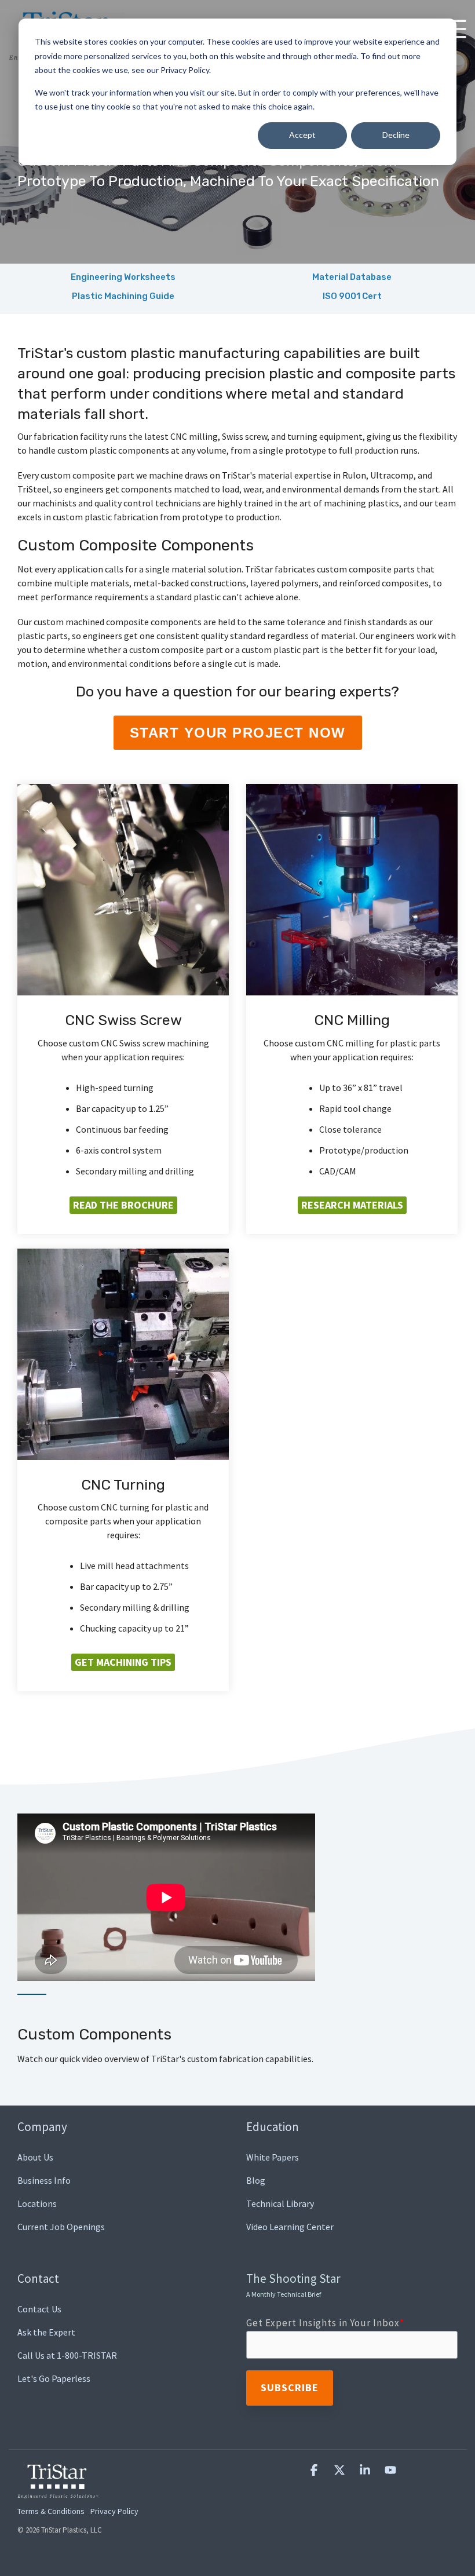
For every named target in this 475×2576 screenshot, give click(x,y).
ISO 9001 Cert (352, 296)
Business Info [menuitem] (44, 2180)
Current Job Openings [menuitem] (61, 2227)
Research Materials (352, 1205)
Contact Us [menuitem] (39, 2309)
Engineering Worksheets (123, 277)
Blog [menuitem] (256, 2180)
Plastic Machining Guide (123, 296)
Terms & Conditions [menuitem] (51, 2511)
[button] (315, 2470)
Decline (396, 135)
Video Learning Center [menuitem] (290, 2227)
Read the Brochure (123, 1205)
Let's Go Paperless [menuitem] (54, 2378)
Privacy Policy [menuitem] (114, 2511)
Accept (302, 135)
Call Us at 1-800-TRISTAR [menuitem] (67, 2355)
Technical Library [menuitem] (280, 2203)
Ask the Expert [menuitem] (46, 2332)
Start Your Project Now (238, 733)
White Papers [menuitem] (273, 2157)
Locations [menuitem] (37, 2203)
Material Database (352, 277)
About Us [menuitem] (35, 2157)
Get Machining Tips (123, 1662)
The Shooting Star (293, 2285)
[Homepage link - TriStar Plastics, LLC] (58, 2491)
